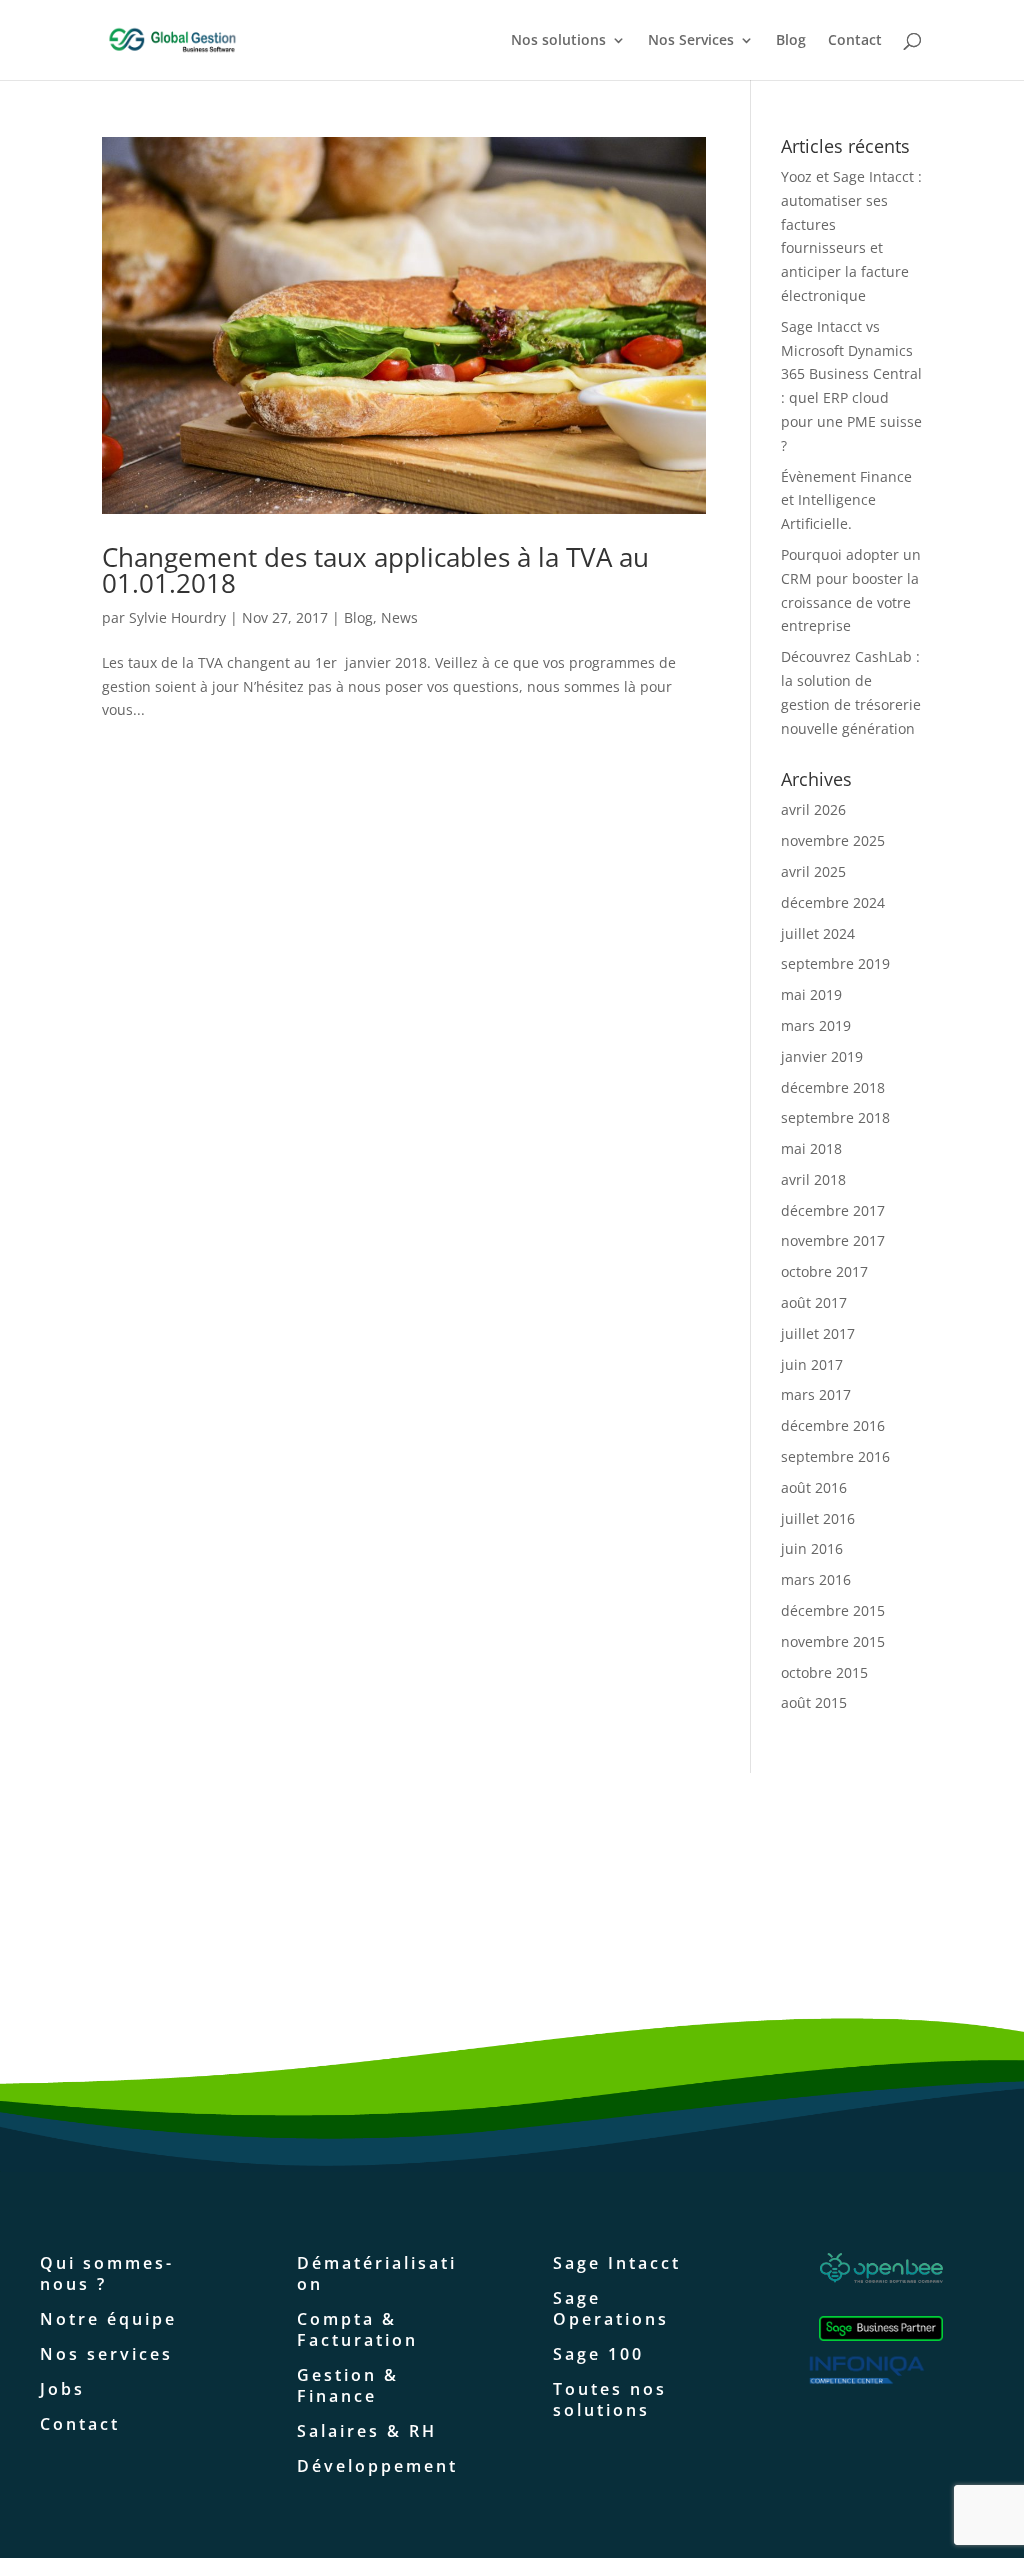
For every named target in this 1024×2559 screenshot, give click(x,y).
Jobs (62, 2389)
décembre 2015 (833, 1610)
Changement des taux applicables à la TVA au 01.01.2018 (375, 570)
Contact (855, 41)
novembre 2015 (833, 1641)
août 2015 (814, 1702)
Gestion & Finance (348, 2385)
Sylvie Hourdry (177, 617)
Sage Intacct (617, 2263)
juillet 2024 (818, 933)
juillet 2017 (818, 1333)
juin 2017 (812, 1364)
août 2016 (814, 1487)
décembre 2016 (833, 1425)
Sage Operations (611, 2308)
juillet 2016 (818, 1518)
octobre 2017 (824, 1271)
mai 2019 (811, 994)
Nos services (106, 2354)
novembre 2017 (833, 1240)
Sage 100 (598, 2354)
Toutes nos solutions (610, 2399)
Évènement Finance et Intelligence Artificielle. (846, 500)
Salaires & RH (367, 2431)
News (399, 617)
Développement (377, 2466)
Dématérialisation (377, 2273)
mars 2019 (816, 1025)
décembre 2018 (833, 1087)
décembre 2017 (833, 1210)
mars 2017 (816, 1394)
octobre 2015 (824, 1672)
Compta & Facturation (357, 2329)
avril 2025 (813, 871)
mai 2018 (811, 1148)
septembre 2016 (835, 1456)
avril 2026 (813, 809)
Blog (791, 41)
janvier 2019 (822, 1056)
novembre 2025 (833, 840)
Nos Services (691, 41)
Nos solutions (558, 41)
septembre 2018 (835, 1117)
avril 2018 (813, 1179)
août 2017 (814, 1302)
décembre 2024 (833, 902)
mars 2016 (816, 1579)
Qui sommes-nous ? (107, 2273)
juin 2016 (812, 1548)
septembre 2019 (835, 963)
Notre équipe (108, 2319)
